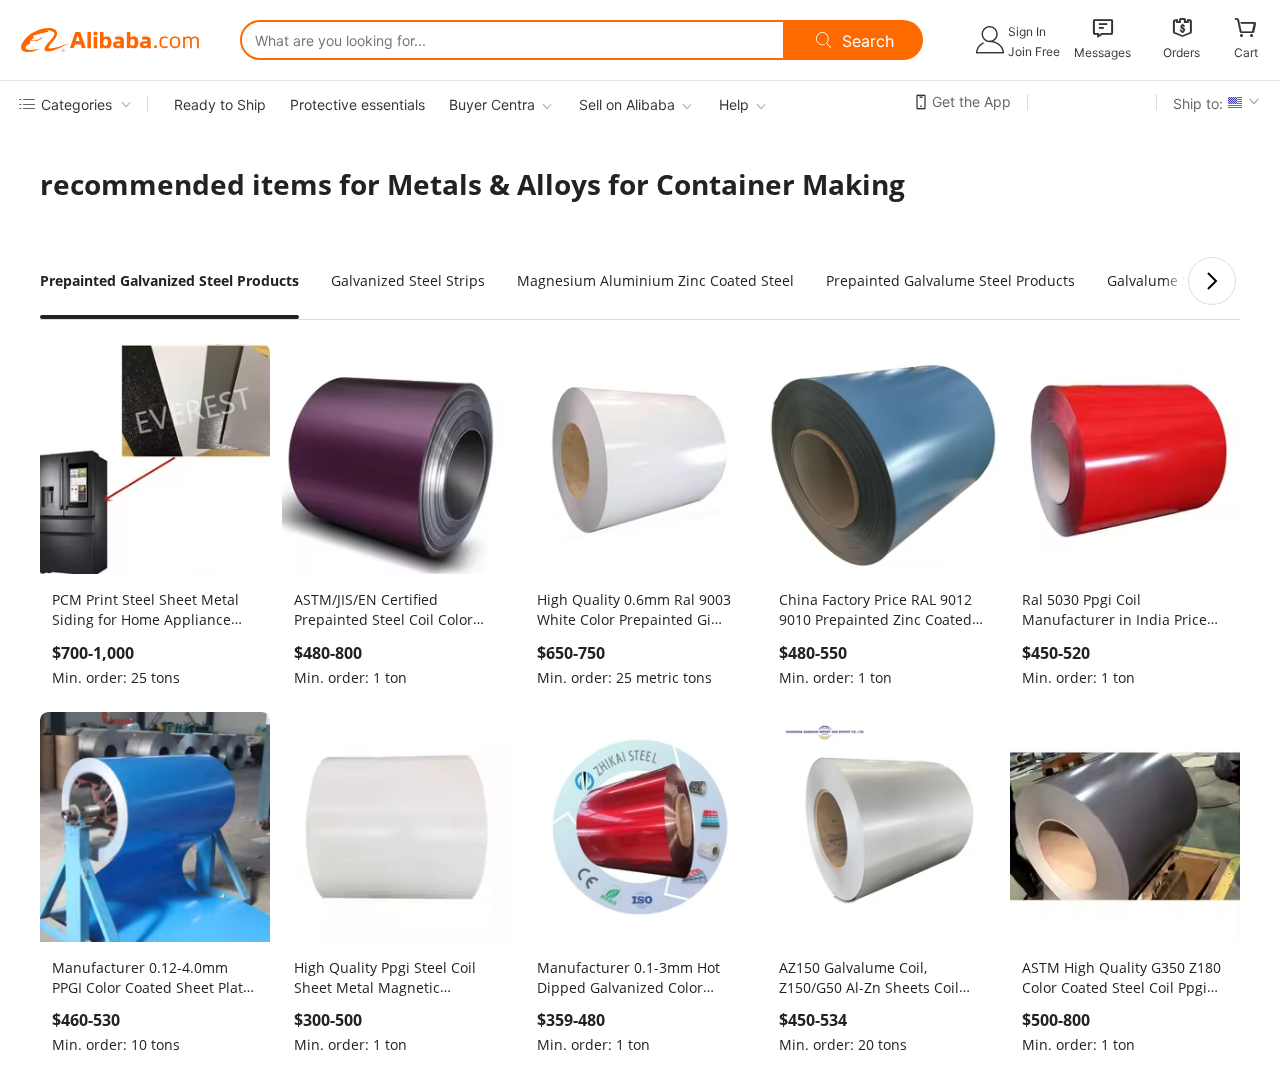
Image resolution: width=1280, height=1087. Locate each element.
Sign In (1027, 31)
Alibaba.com (110, 40)
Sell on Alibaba (627, 104)
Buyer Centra (492, 104)
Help (734, 104)
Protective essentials (357, 104)
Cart (1246, 52)
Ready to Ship (220, 104)
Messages (1102, 52)
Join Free (1034, 51)
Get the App (971, 101)
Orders (1181, 52)
